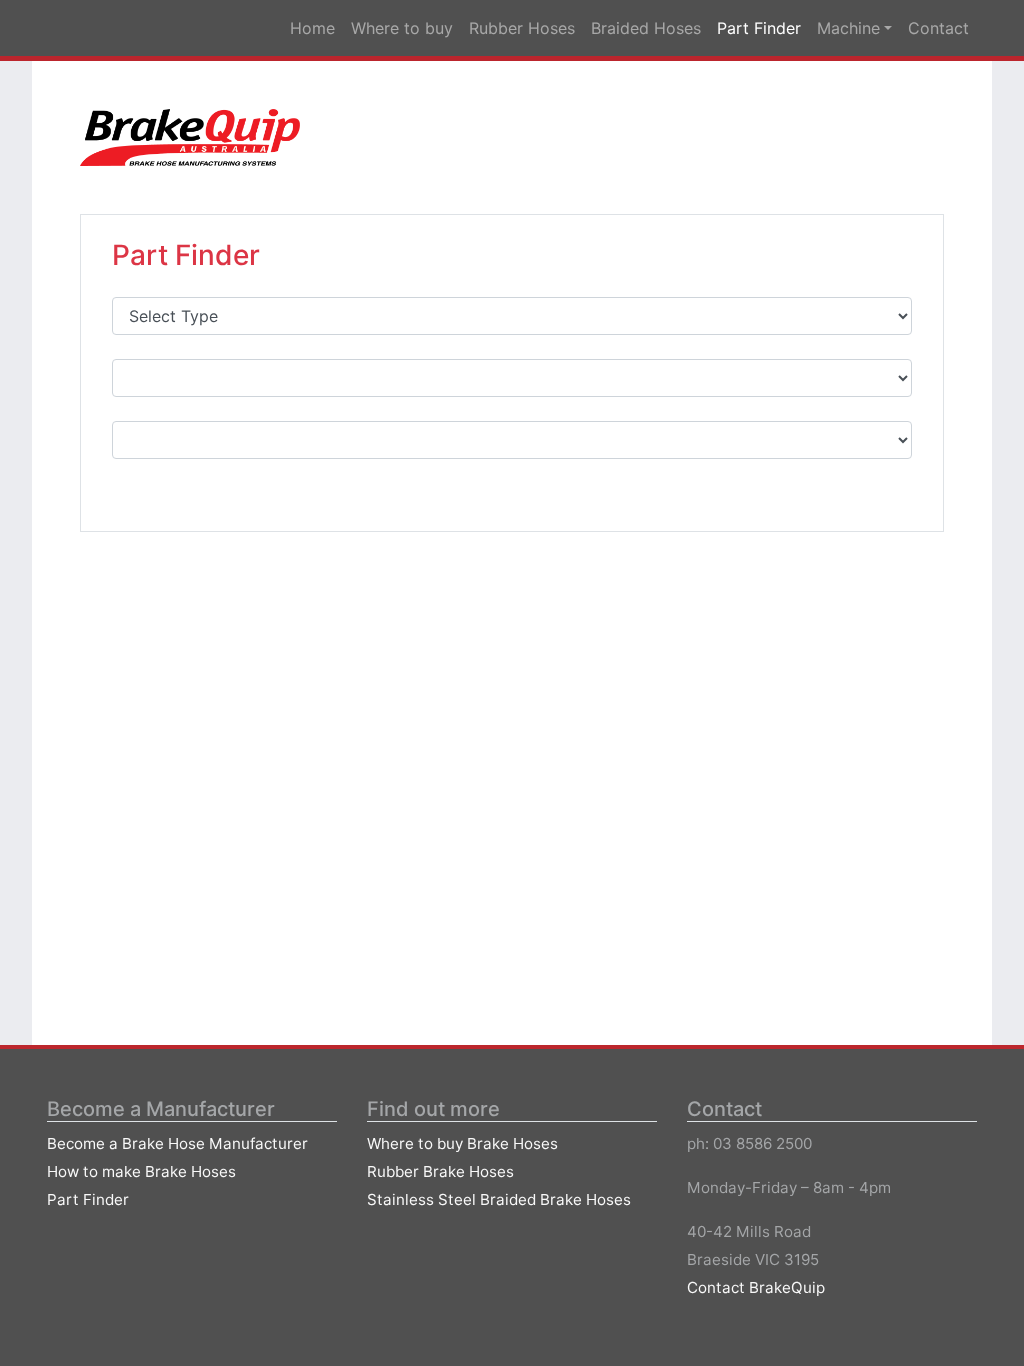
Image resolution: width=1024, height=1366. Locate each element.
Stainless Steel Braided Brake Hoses (499, 1199)
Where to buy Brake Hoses (462, 1143)
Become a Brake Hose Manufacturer (177, 1143)
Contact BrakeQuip (756, 1287)
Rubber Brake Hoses (440, 1171)
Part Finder (88, 1199)
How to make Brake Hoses (141, 1171)
